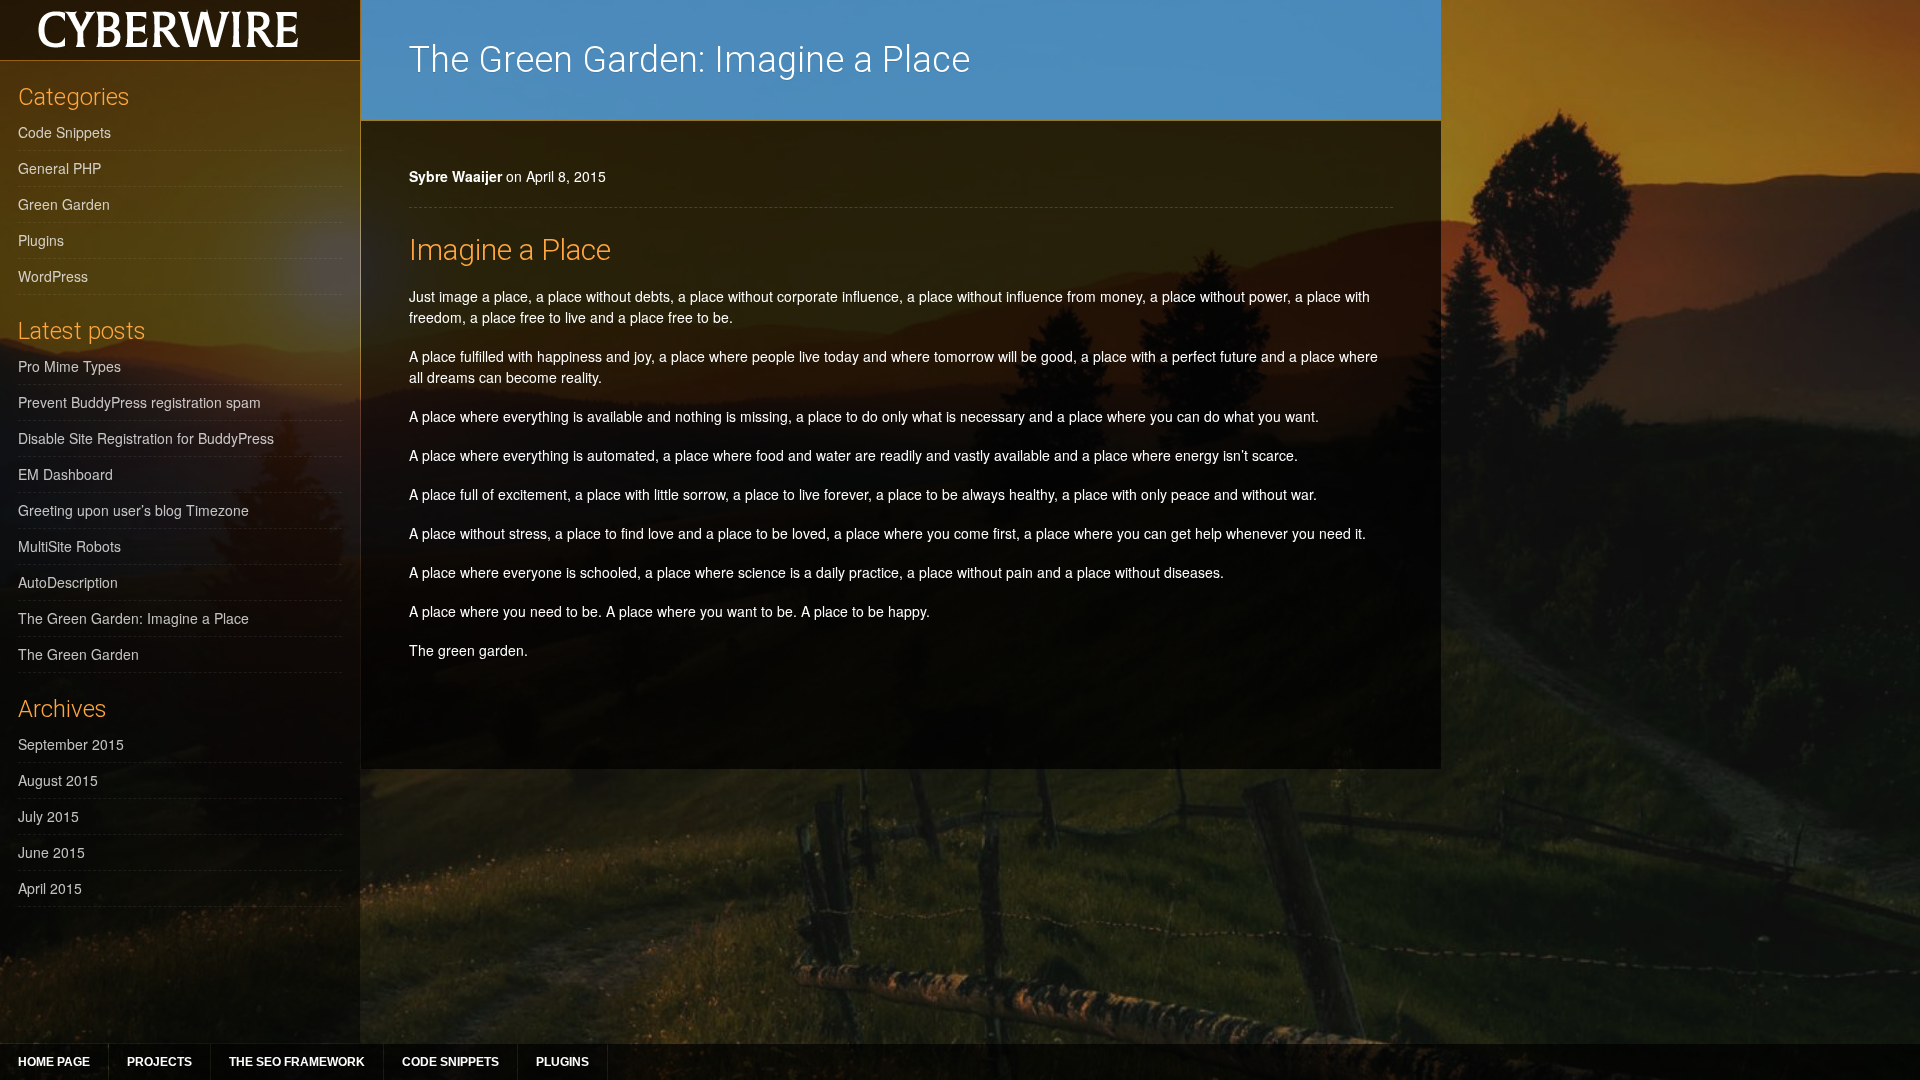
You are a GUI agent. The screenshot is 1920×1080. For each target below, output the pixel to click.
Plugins (562, 1062)
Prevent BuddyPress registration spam (139, 402)
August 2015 (58, 780)
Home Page (54, 1062)
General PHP (59, 168)
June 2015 (51, 852)
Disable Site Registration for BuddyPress (146, 438)
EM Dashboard (65, 474)
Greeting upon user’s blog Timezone (133, 510)
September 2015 (71, 744)
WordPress (53, 276)
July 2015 (48, 816)
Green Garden (64, 204)
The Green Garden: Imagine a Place (133, 618)
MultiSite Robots (69, 546)
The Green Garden (78, 654)
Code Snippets (450, 1062)
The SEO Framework (297, 1062)
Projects (159, 1062)
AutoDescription (68, 582)
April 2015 (50, 888)
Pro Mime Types (69, 366)
